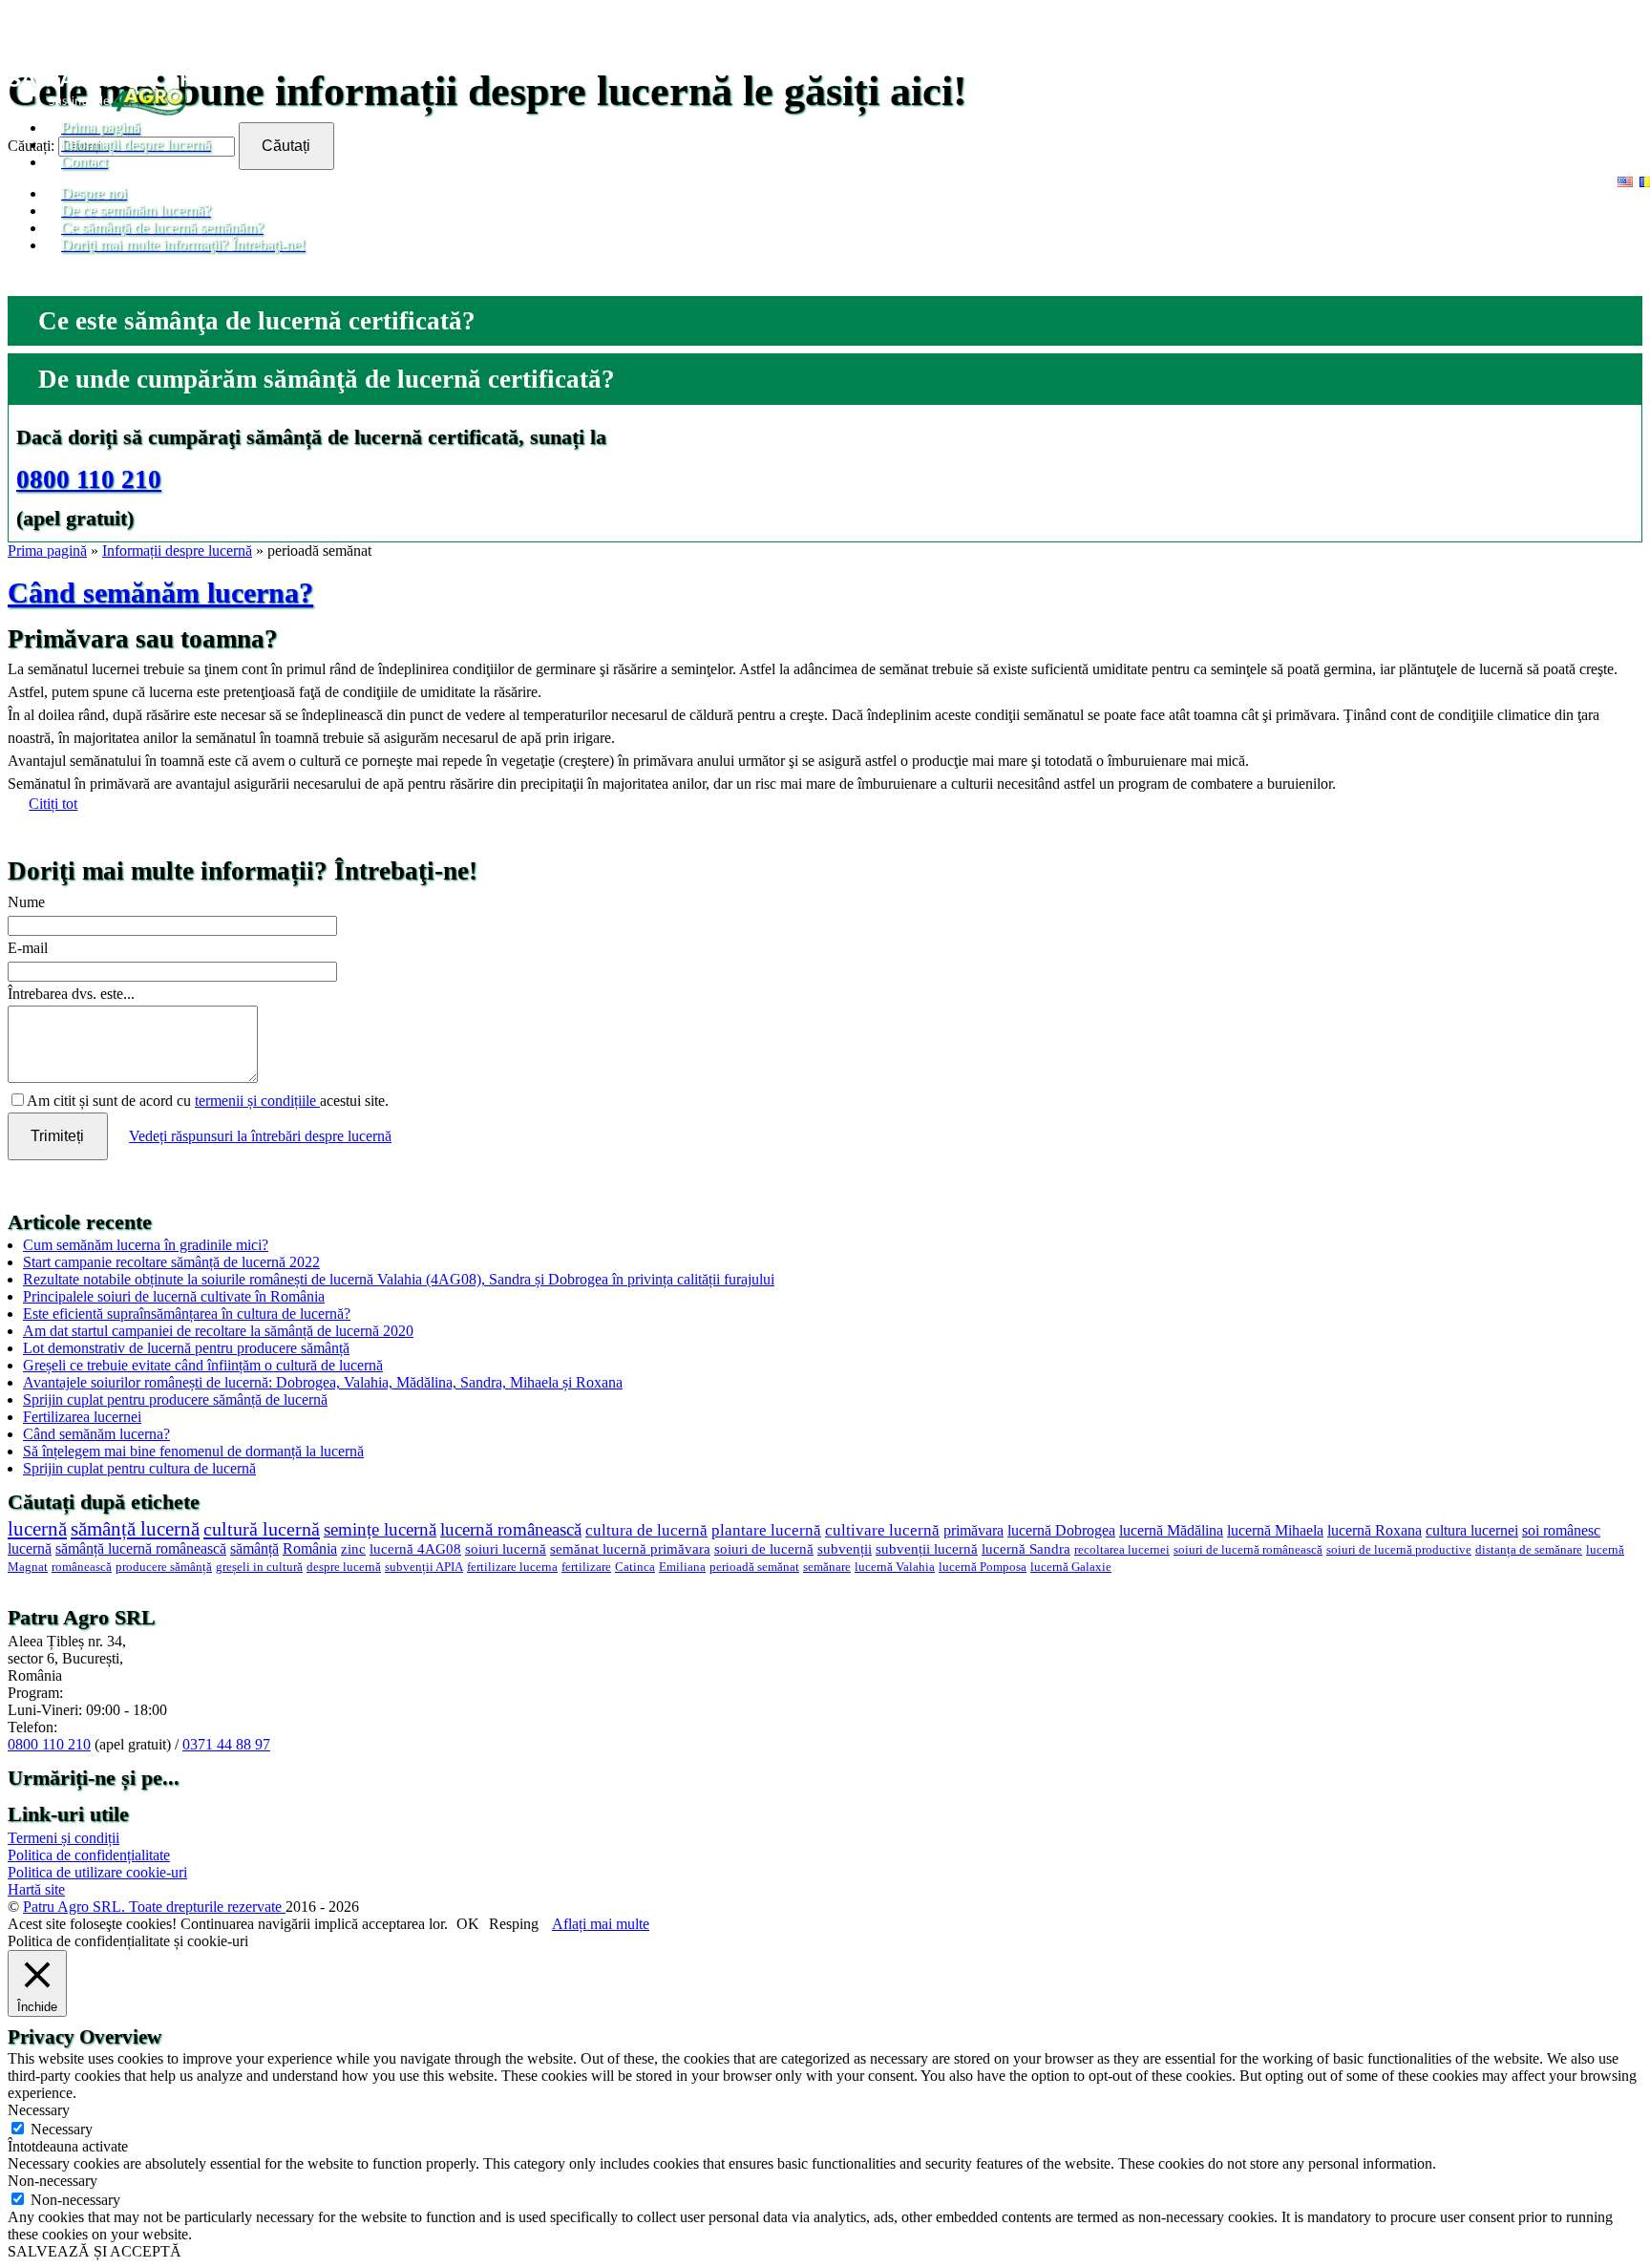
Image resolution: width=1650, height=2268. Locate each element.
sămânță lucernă (135, 1529)
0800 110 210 (89, 479)
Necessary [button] (39, 2110)
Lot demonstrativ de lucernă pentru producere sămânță (186, 1348)
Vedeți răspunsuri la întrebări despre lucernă (260, 1136)
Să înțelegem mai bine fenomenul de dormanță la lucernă (193, 1451)
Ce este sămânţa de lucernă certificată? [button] (257, 321)
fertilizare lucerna (512, 1567)
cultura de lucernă (646, 1530)
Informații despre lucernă (177, 551)
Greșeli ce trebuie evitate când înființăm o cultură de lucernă (203, 1365)
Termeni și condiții (63, 1838)
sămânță (254, 1548)
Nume (26, 902)
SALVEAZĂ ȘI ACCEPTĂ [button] (95, 2251)
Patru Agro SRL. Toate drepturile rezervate (154, 1907)
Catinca (635, 1567)
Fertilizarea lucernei (82, 1417)
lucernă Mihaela (1275, 1530)
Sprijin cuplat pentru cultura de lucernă (139, 1468)
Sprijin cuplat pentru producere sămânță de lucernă (175, 1399)
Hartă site (36, 1889)
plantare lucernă (766, 1530)
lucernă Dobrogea (1061, 1530)
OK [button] (468, 1924)
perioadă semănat (754, 1567)
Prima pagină (47, 551)
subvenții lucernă (927, 1549)
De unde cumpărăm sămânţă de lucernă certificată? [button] (327, 379)
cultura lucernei (1472, 1530)
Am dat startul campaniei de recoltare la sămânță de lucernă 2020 (218, 1331)
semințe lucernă (380, 1529)
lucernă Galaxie (1071, 1567)
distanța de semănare (1529, 1550)
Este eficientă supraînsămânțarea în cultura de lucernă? (187, 1314)
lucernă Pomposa (983, 1567)
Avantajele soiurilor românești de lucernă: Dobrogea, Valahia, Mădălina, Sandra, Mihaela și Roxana (323, 1382)
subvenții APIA (424, 1567)
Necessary (62, 2129)
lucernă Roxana (1375, 1530)
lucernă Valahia (895, 1567)
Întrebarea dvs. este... (71, 994)
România (310, 1548)
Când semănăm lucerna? (160, 593)
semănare (827, 1567)
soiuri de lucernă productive (1399, 1550)
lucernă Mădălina (1171, 1530)
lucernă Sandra (1026, 1549)
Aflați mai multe (601, 1924)
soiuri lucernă (506, 1549)
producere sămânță (164, 1567)
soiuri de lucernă (764, 1549)
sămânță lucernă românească (141, 1548)
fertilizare (586, 1567)
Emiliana (682, 1567)
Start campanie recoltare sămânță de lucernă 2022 (171, 1262)
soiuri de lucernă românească (1248, 1550)
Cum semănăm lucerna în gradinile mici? (146, 1245)
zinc (353, 1549)
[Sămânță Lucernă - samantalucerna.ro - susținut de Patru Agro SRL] (118, 110)
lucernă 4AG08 (415, 1549)
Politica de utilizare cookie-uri (97, 1872)
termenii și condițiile (257, 1101)
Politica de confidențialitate (89, 1855)
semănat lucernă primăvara (630, 1549)
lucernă (37, 1528)
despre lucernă (344, 1567)
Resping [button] (514, 1924)
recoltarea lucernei (1122, 1550)
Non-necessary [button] (53, 2181)
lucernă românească (511, 1529)
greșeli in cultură (259, 1567)
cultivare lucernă (882, 1530)
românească (82, 1567)
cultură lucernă (262, 1529)
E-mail (28, 948)
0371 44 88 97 (226, 1744)
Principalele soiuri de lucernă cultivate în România (174, 1296)
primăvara (973, 1530)
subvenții (845, 1549)
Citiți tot (53, 804)
